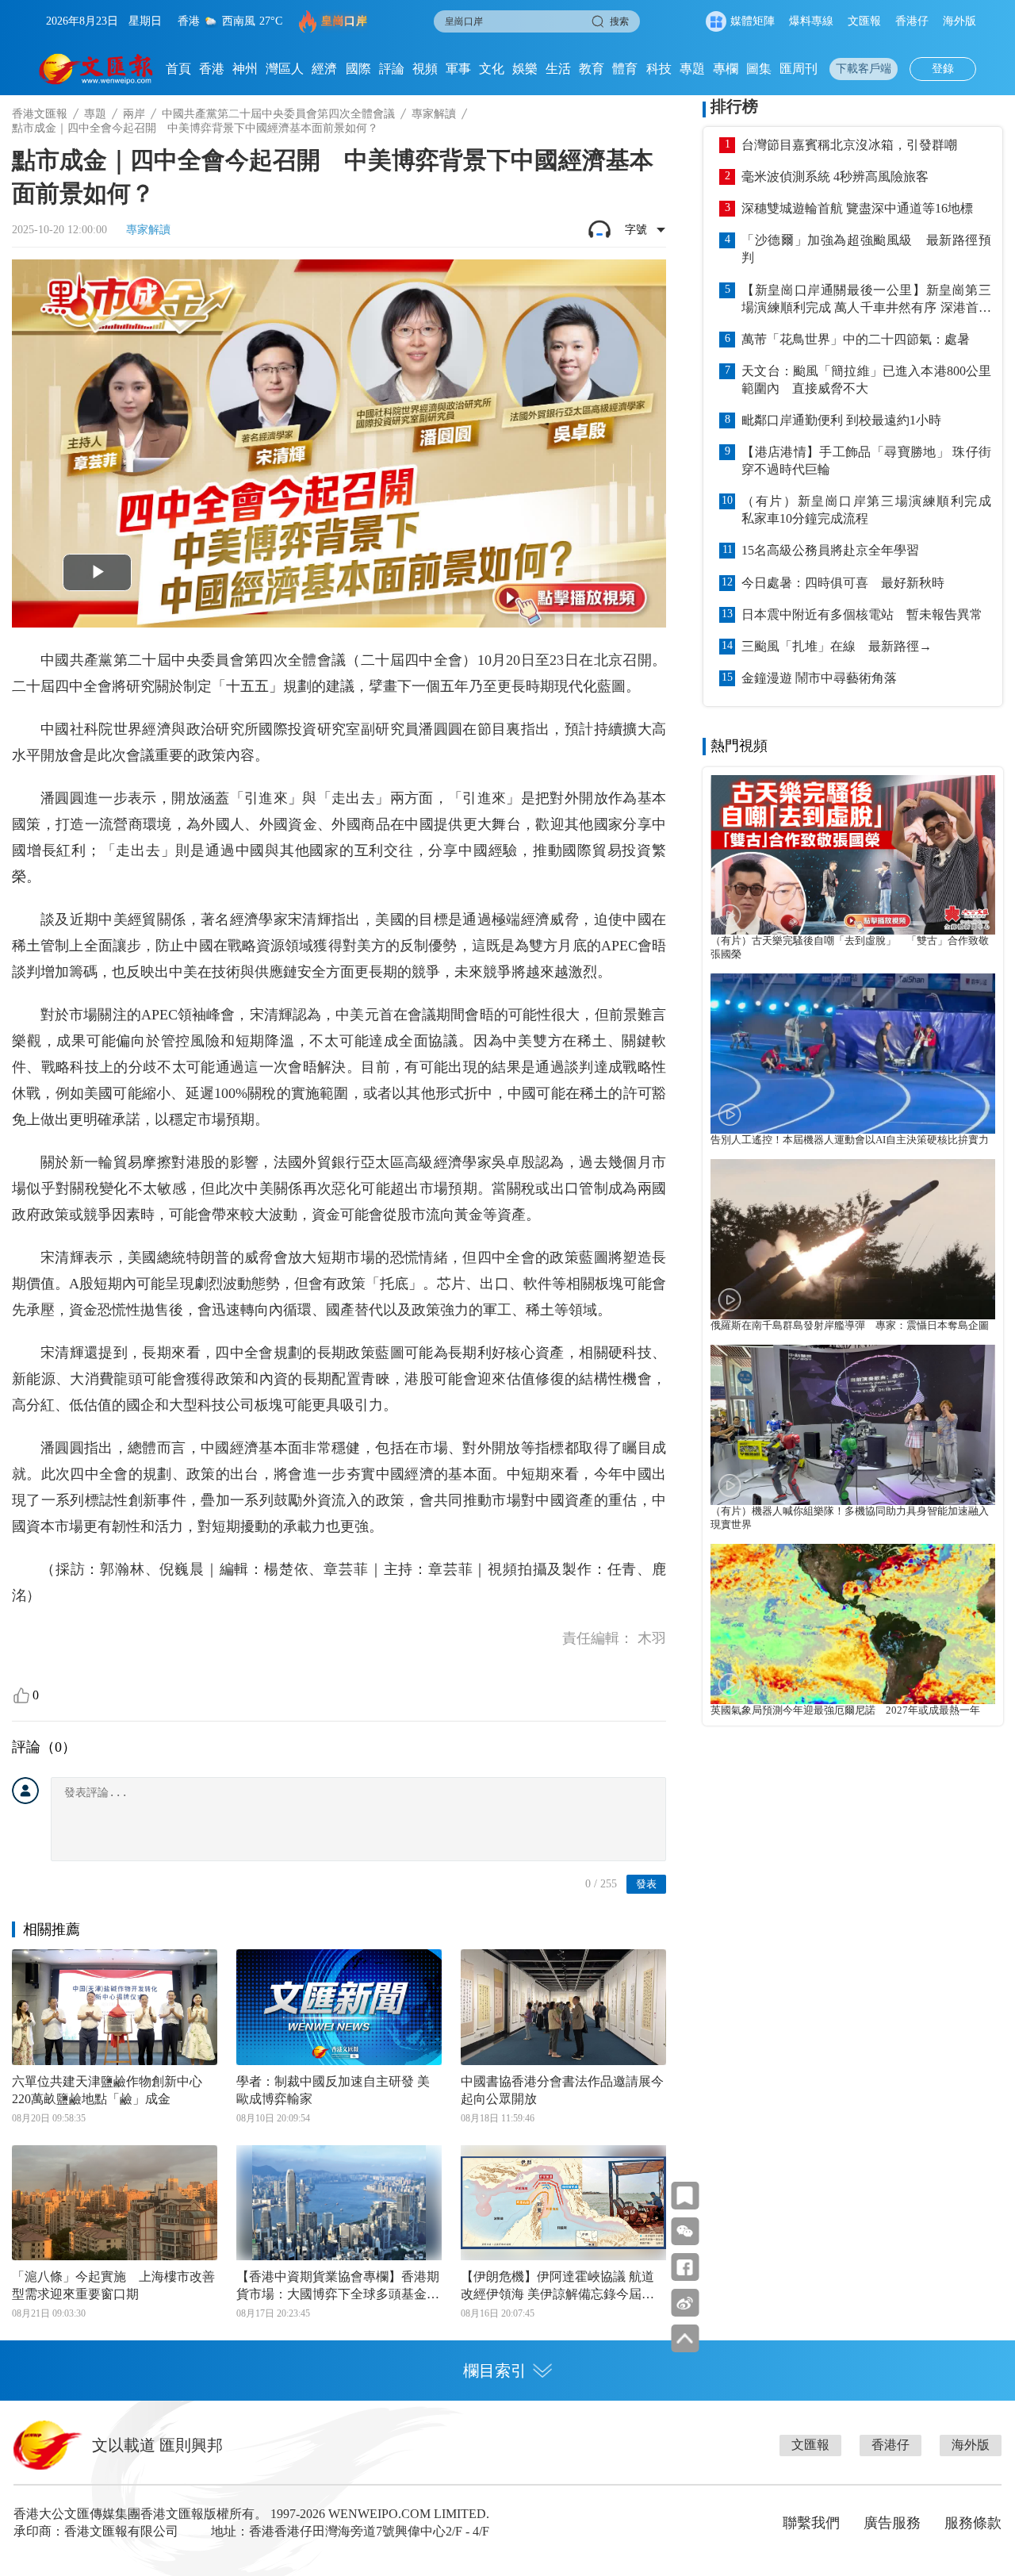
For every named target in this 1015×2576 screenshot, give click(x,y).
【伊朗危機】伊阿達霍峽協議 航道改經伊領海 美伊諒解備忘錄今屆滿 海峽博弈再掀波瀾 (557, 2286)
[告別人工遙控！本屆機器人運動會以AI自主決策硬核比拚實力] (853, 1054)
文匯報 (864, 21)
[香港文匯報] (96, 69)
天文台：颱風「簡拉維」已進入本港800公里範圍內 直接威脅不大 (866, 380)
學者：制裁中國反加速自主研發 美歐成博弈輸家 (333, 2090)
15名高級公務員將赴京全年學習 (830, 550)
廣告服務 (892, 2523)
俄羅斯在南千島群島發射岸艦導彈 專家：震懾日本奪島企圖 (850, 1326)
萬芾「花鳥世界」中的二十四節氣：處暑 (856, 339)
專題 (692, 69)
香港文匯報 (40, 114)
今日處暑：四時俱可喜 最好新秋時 (843, 583)
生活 (558, 69)
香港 (212, 69)
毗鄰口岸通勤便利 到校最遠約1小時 (841, 420)
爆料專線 (811, 21)
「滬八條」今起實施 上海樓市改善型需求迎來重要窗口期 (113, 2285)
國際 (358, 69)
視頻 (425, 69)
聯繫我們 (811, 2523)
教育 (592, 69)
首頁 (178, 69)
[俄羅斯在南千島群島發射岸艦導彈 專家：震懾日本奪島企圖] (853, 1239)
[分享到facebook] (685, 2267)
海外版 (959, 21)
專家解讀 (434, 114)
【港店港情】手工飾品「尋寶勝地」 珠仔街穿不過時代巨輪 (866, 461)
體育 (625, 69)
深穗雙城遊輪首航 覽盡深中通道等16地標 (857, 208)
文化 (492, 69)
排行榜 (734, 106)
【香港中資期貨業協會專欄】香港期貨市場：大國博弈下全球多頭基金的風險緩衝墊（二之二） (338, 2286)
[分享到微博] (685, 2303)
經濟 (324, 69)
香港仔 (912, 21)
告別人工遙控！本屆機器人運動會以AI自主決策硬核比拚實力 (850, 1140)
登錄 (943, 69)
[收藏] (685, 2196)
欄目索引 (495, 2371)
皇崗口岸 (344, 21)
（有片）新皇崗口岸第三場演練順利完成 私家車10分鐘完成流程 (866, 510)
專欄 (726, 69)
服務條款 (973, 2523)
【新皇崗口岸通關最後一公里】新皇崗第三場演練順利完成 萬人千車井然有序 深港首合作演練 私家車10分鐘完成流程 (866, 300)
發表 (646, 1884)
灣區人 (285, 69)
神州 (245, 69)
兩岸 (134, 114)
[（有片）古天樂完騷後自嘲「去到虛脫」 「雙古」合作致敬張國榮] (853, 855)
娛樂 (525, 69)
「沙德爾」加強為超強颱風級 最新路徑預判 (866, 249)
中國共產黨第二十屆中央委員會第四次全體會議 (278, 114)
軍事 (458, 69)
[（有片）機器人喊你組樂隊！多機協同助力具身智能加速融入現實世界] (853, 1425)
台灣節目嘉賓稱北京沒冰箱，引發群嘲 (849, 145)
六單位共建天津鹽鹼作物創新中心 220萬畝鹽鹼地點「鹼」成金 (113, 2090)
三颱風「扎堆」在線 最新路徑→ (837, 646)
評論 (392, 69)
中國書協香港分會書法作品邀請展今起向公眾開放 (562, 2090)
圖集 (759, 69)
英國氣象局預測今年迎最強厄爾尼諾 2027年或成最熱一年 (845, 1710)
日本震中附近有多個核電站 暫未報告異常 (862, 614)
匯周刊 (799, 69)
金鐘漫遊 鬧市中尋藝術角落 (819, 678)
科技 (659, 69)
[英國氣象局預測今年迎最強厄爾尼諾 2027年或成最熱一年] (853, 1624)
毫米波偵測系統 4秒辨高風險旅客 (835, 177)
